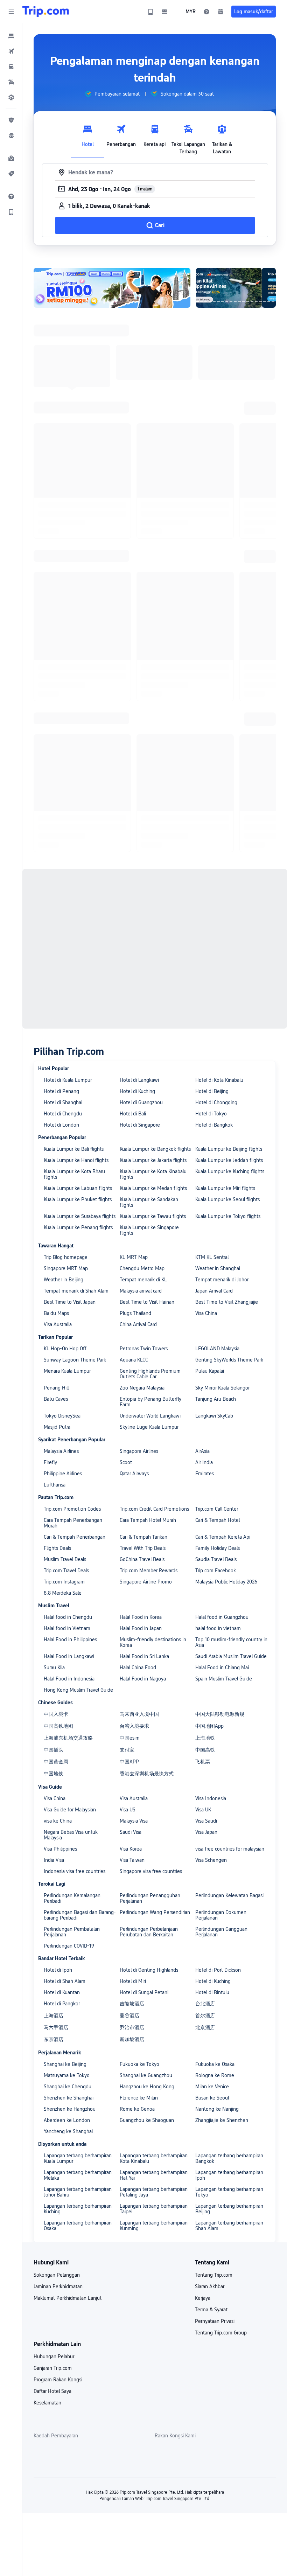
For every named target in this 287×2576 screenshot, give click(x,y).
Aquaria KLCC (134, 1360)
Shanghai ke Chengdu (68, 2087)
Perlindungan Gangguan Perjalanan (221, 1932)
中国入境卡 (56, 1714)
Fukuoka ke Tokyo (139, 2064)
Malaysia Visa (134, 1821)
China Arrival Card (138, 1324)
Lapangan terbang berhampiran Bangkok (229, 2158)
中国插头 (54, 1750)
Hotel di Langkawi (139, 1080)
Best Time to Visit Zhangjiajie (227, 1302)
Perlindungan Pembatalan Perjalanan (72, 1932)
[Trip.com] (46, 12)
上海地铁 (205, 1738)
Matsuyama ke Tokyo (67, 2075)
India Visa (54, 1860)
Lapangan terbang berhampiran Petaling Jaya (154, 2192)
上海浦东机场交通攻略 (68, 1738)
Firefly (50, 1462)
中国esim (130, 1738)
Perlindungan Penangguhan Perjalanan (150, 1898)
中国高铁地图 (58, 1726)
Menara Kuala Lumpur (67, 1371)
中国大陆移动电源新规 (220, 1714)
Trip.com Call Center (217, 1509)
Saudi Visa (131, 1832)
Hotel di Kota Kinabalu (219, 1080)
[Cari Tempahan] (220, 12)
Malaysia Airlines (61, 1451)
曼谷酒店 (129, 2015)
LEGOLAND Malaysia (217, 1349)
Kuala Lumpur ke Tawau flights (153, 1216)
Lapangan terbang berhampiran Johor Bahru (78, 2192)
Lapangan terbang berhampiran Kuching (78, 2209)
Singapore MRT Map (66, 1268)
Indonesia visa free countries (75, 1871)
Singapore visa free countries (151, 1871)
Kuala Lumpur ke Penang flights (78, 1227)
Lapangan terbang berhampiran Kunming (154, 2226)
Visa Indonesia (211, 1798)
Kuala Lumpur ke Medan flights (153, 1188)
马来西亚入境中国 (139, 1714)
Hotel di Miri (133, 1981)
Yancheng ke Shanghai (68, 2131)
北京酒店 (205, 2027)
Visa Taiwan (132, 1860)
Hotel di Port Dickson (218, 1970)
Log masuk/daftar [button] (254, 12)
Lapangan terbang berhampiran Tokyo (229, 2192)
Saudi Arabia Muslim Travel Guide (231, 1656)
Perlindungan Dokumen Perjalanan (221, 1915)
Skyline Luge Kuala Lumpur (149, 1427)
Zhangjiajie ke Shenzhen (222, 2120)
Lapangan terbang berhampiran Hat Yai (154, 2175)
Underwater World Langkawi (150, 1416)
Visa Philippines (60, 1849)
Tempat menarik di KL (143, 1280)
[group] (112, 94)
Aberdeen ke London (67, 2120)
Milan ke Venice (212, 2087)
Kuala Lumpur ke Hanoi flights (76, 1160)
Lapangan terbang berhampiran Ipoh (229, 2175)
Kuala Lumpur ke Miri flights (225, 1188)
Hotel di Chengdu (63, 1114)
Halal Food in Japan (141, 1628)
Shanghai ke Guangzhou (146, 2075)
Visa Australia (58, 1324)
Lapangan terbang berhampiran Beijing (229, 2209)
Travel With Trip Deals (143, 1548)
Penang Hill (56, 1388)
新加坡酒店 (132, 2039)
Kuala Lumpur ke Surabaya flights (80, 1216)
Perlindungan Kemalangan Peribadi (72, 1898)
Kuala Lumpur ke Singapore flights (149, 1230)
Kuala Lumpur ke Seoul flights (227, 1199)
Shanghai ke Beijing (65, 2064)
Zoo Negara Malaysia (142, 1388)
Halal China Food (138, 1668)
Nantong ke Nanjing (217, 2109)
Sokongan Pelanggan (57, 2275)
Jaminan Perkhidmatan (58, 2286)
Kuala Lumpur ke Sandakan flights (149, 1202)
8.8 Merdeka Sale (63, 1593)
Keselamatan (47, 2403)
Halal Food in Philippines (70, 1639)
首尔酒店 (205, 2015)
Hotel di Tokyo (211, 1114)
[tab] (87, 138)
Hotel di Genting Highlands (149, 1970)
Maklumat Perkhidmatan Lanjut (68, 2298)
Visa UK (203, 1810)
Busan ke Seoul (212, 2098)
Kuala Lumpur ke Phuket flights (78, 1199)
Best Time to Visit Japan (70, 1302)
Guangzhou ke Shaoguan (147, 2120)
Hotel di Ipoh (58, 1970)
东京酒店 (54, 2039)
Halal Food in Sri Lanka (144, 1656)
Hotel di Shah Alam (65, 1981)
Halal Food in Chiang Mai (222, 1668)
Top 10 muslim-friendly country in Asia (231, 1642)
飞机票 (203, 1762)
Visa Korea (131, 1849)
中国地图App (209, 1726)
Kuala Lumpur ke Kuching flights (230, 1171)
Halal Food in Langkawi (69, 1656)
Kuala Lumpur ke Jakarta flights (153, 1160)
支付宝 (127, 1750)
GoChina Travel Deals (142, 1559)
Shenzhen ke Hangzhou (70, 2109)
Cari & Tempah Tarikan (143, 1537)
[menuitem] (11, 36)
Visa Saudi (206, 1821)
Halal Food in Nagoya (143, 1679)
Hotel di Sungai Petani (144, 1992)
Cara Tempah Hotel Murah (148, 1520)
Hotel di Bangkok (214, 1125)
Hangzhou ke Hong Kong (147, 2087)
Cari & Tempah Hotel (218, 1520)
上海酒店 (54, 2015)
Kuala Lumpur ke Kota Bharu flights (74, 1174)
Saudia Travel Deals (216, 1559)
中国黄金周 (56, 1762)
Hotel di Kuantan (62, 1992)
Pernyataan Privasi (215, 2321)
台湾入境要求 (134, 1726)
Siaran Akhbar (210, 2286)
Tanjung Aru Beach (216, 1399)
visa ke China (58, 1821)
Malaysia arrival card (141, 1291)
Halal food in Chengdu (68, 1617)
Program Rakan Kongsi (58, 2380)
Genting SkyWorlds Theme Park (229, 1360)
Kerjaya (203, 2298)
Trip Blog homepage (66, 1257)
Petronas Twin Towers (144, 1349)
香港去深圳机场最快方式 (147, 1774)
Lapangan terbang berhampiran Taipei (154, 2209)
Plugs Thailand (135, 1313)
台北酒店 (205, 2004)
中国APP (129, 1762)
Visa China (206, 1313)
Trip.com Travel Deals (66, 1571)
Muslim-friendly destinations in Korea (153, 1642)
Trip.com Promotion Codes (72, 1509)
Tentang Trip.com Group (221, 2333)
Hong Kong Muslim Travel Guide (78, 1690)
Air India (204, 1462)
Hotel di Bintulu (212, 1992)
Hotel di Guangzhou (141, 1102)
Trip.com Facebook (216, 1571)
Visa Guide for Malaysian (70, 1810)
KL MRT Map (134, 1257)
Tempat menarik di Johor (222, 1280)
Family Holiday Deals (218, 1548)
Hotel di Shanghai (63, 1102)
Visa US (128, 1810)
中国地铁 (54, 1774)
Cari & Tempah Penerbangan (75, 1537)
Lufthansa (55, 1485)
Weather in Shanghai (218, 1268)
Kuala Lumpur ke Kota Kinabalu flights (153, 1174)
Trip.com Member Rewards (149, 1571)
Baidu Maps (56, 1313)
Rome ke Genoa (137, 2109)
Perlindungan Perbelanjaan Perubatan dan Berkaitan (149, 1932)
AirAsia (202, 1451)
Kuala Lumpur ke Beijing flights (229, 1149)
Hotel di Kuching (137, 1091)
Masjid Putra (57, 1427)
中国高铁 (205, 1750)
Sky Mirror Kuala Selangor (222, 1388)
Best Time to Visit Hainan (147, 1302)
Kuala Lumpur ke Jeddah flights (229, 1160)
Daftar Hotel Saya (52, 2391)
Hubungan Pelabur (54, 2356)
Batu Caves (56, 1399)
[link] (150, 12)
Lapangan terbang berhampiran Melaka (78, 2175)
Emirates (205, 1474)
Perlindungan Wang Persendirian (155, 1912)
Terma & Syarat (211, 2310)
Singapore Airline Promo (146, 1582)
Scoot (126, 1462)
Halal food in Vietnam (67, 1628)
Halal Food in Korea (141, 1617)
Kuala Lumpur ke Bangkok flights (155, 1149)
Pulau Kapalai (210, 1371)
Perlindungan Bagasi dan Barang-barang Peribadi (80, 1915)
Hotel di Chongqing (216, 1102)
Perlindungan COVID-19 (69, 1946)
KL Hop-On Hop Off (65, 1349)
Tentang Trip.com (214, 2275)
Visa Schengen (211, 1860)
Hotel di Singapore (140, 1125)
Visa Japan (206, 1832)
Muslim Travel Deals (65, 1559)
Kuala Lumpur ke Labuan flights (78, 1188)
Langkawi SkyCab (214, 1416)
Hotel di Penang (61, 1091)
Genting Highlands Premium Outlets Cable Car (150, 1374)
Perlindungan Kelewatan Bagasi (229, 1895)
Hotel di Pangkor (62, 2004)
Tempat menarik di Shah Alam (76, 1291)
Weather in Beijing (64, 1280)
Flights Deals (57, 1548)
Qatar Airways (134, 1474)
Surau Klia (54, 1668)
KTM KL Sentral (212, 1257)
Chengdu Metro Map (142, 1268)
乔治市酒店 (132, 2027)
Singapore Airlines (139, 1451)
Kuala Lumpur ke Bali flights (74, 1149)
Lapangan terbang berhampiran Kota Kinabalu (154, 2158)
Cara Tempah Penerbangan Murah (73, 1523)
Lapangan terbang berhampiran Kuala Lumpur (78, 2158)
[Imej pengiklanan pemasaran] (112, 288)
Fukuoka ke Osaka (215, 2064)
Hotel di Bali (133, 1114)
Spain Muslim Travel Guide (224, 1679)
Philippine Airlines (63, 1474)
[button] (11, 12)
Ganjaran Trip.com (53, 2368)
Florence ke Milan (139, 2098)
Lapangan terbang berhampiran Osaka (78, 2226)
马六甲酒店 (56, 2027)
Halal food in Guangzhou (222, 1617)
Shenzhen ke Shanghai (69, 2098)
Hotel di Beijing (212, 1091)
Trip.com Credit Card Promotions (154, 1509)
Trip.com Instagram (64, 1582)
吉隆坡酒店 (132, 2004)
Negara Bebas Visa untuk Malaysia (71, 1835)
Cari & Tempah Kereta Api (223, 1537)
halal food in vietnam (218, 1628)
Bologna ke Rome (215, 2075)
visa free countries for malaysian (230, 1849)
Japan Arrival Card (214, 1291)
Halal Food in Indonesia (69, 1679)
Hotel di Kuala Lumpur (68, 1080)
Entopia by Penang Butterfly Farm (150, 1402)
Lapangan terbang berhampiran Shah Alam (229, 2226)
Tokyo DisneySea (62, 1416)
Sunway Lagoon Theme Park (75, 1360)
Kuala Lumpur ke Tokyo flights (228, 1216)
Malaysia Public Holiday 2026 (226, 1582)
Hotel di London (61, 1125)
